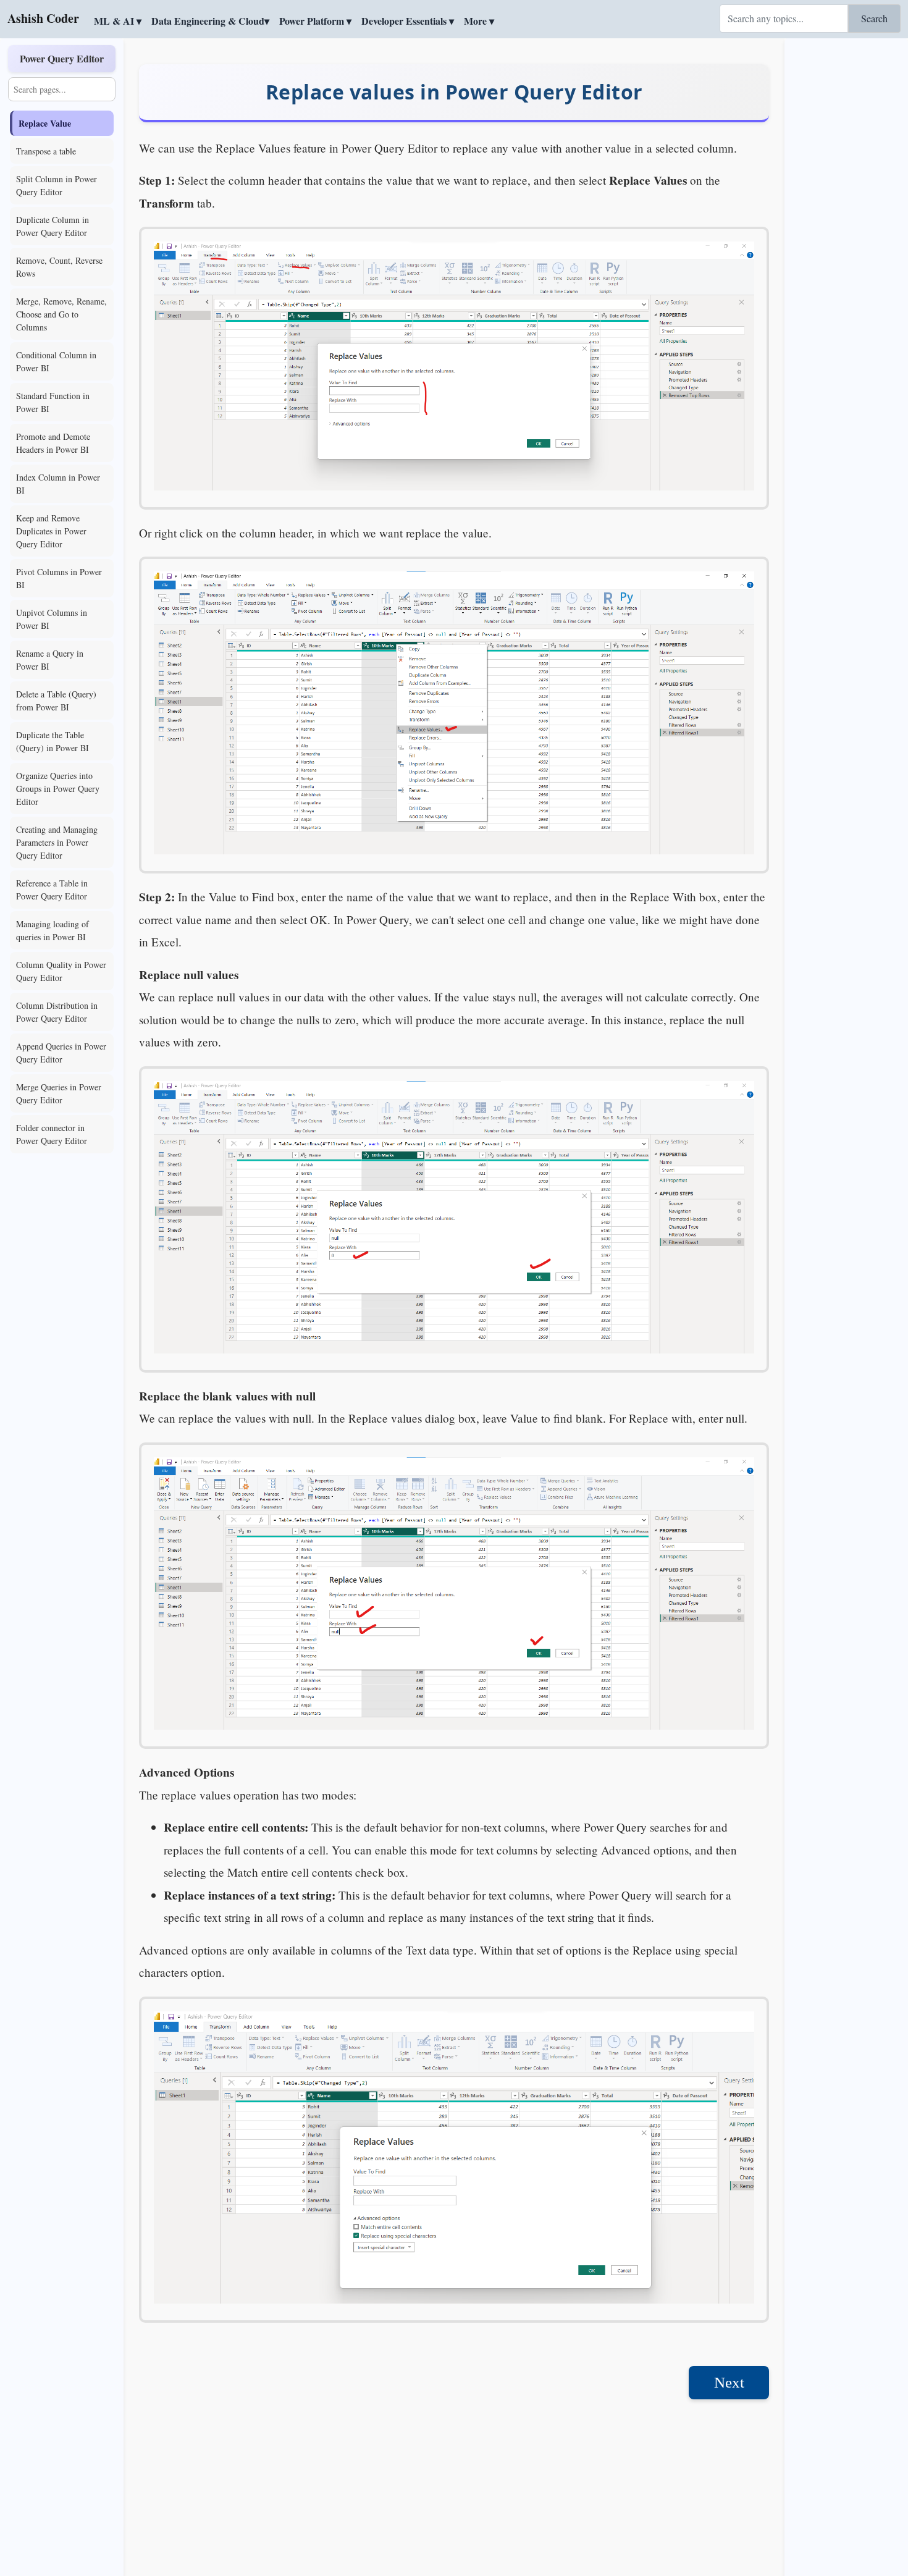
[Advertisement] (846, 225)
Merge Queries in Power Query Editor (59, 1093)
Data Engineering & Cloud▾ (210, 21)
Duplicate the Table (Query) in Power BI (53, 741)
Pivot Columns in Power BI (59, 578)
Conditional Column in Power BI (56, 361)
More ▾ (479, 21)
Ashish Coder (43, 18)
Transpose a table (46, 151)
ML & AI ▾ (118, 21)
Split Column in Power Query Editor (57, 185)
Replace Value (45, 123)
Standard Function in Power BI (53, 402)
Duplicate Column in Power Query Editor (53, 226)
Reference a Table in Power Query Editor (52, 890)
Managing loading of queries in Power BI (53, 930)
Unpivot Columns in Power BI (52, 619)
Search (874, 18)
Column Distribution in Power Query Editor (57, 1012)
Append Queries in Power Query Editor (61, 1053)
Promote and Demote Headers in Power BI (53, 443)
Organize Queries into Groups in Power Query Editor (58, 789)
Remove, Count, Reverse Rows (59, 267)
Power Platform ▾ (315, 21)
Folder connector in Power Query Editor (52, 1134)
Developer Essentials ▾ (408, 21)
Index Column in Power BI (58, 484)
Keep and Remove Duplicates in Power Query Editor (51, 531)
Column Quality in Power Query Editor (61, 971)
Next (729, 2382)
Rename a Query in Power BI (50, 660)
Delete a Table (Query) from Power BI (56, 701)
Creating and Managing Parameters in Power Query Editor (57, 842)
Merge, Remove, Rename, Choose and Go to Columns (61, 314)
